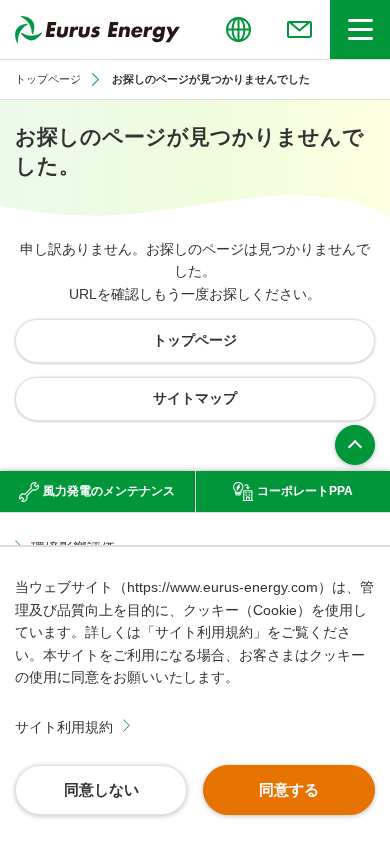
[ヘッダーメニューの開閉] (360, 29)
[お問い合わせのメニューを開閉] (299, 29)
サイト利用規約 (64, 727)
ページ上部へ (355, 445)
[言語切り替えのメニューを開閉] (238, 29)
